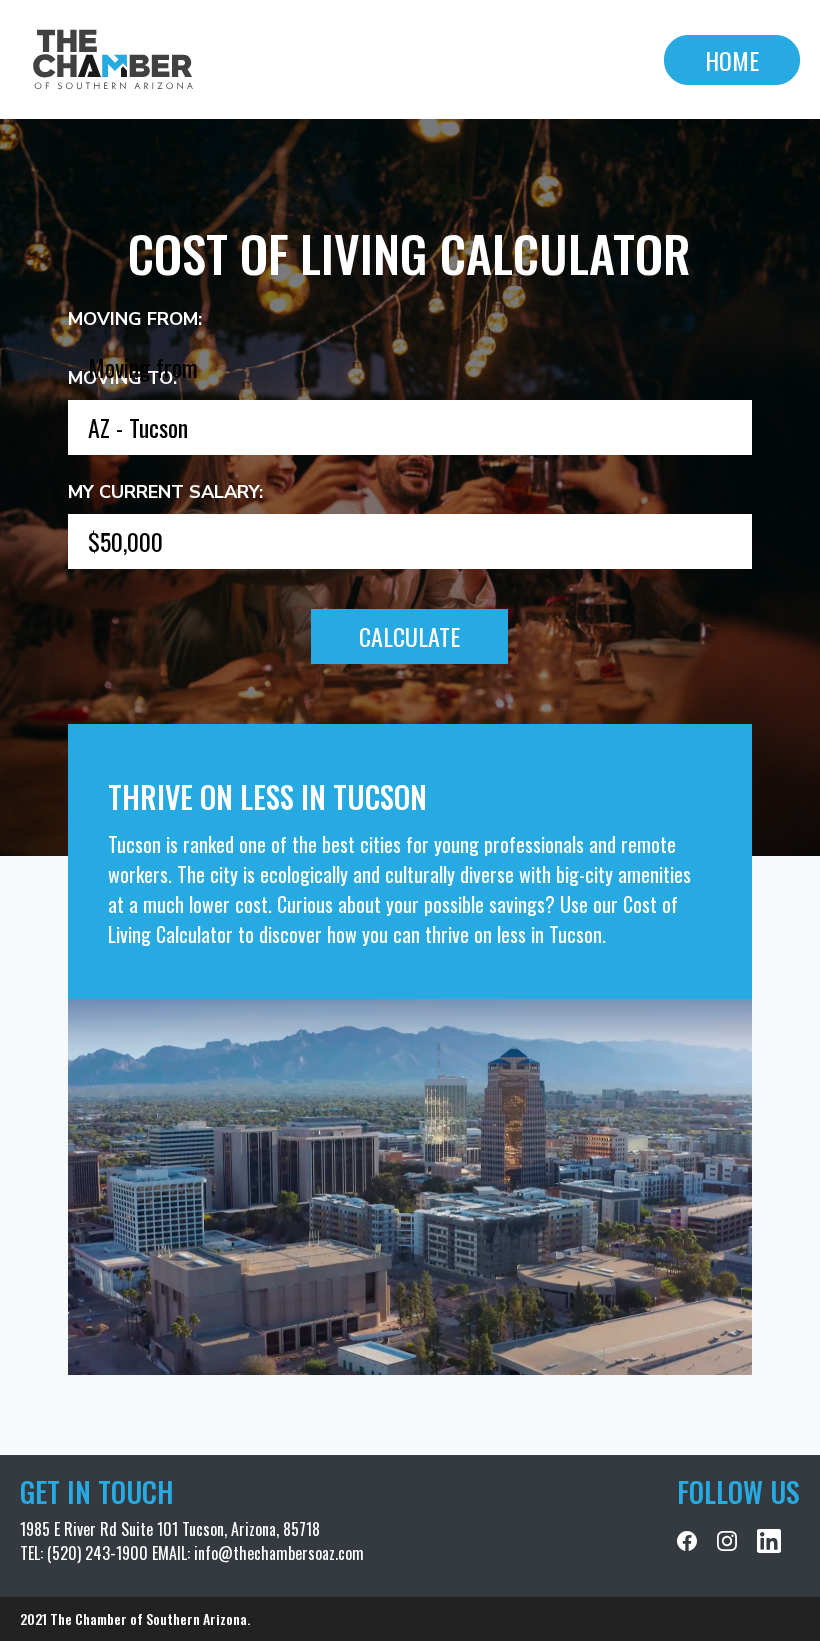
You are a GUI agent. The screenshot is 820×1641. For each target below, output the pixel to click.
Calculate (409, 636)
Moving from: (135, 319)
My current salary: (165, 492)
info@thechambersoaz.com (279, 1553)
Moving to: (122, 378)
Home (732, 60)
